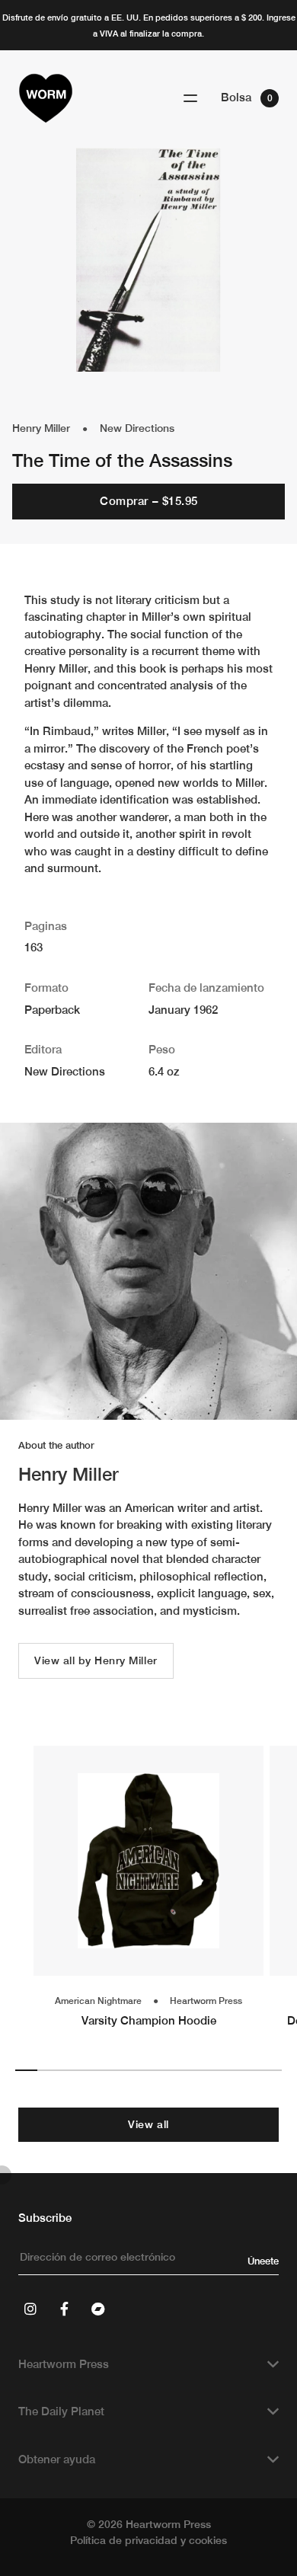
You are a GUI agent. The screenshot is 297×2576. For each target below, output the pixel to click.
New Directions (137, 428)
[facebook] (64, 2309)
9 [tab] (204, 2070)
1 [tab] (26, 2070)
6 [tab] (137, 2070)
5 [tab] (115, 2070)
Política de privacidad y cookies (148, 2540)
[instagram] (30, 2309)
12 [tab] (271, 2070)
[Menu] (190, 99)
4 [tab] (93, 2070)
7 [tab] (160, 2070)
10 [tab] (226, 2070)
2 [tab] (48, 2070)
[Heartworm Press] (46, 98)
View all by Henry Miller (96, 1660)
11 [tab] (249, 2070)
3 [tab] (70, 2070)
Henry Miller (41, 428)
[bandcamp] (97, 2309)
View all (148, 2124)
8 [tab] (182, 2070)
